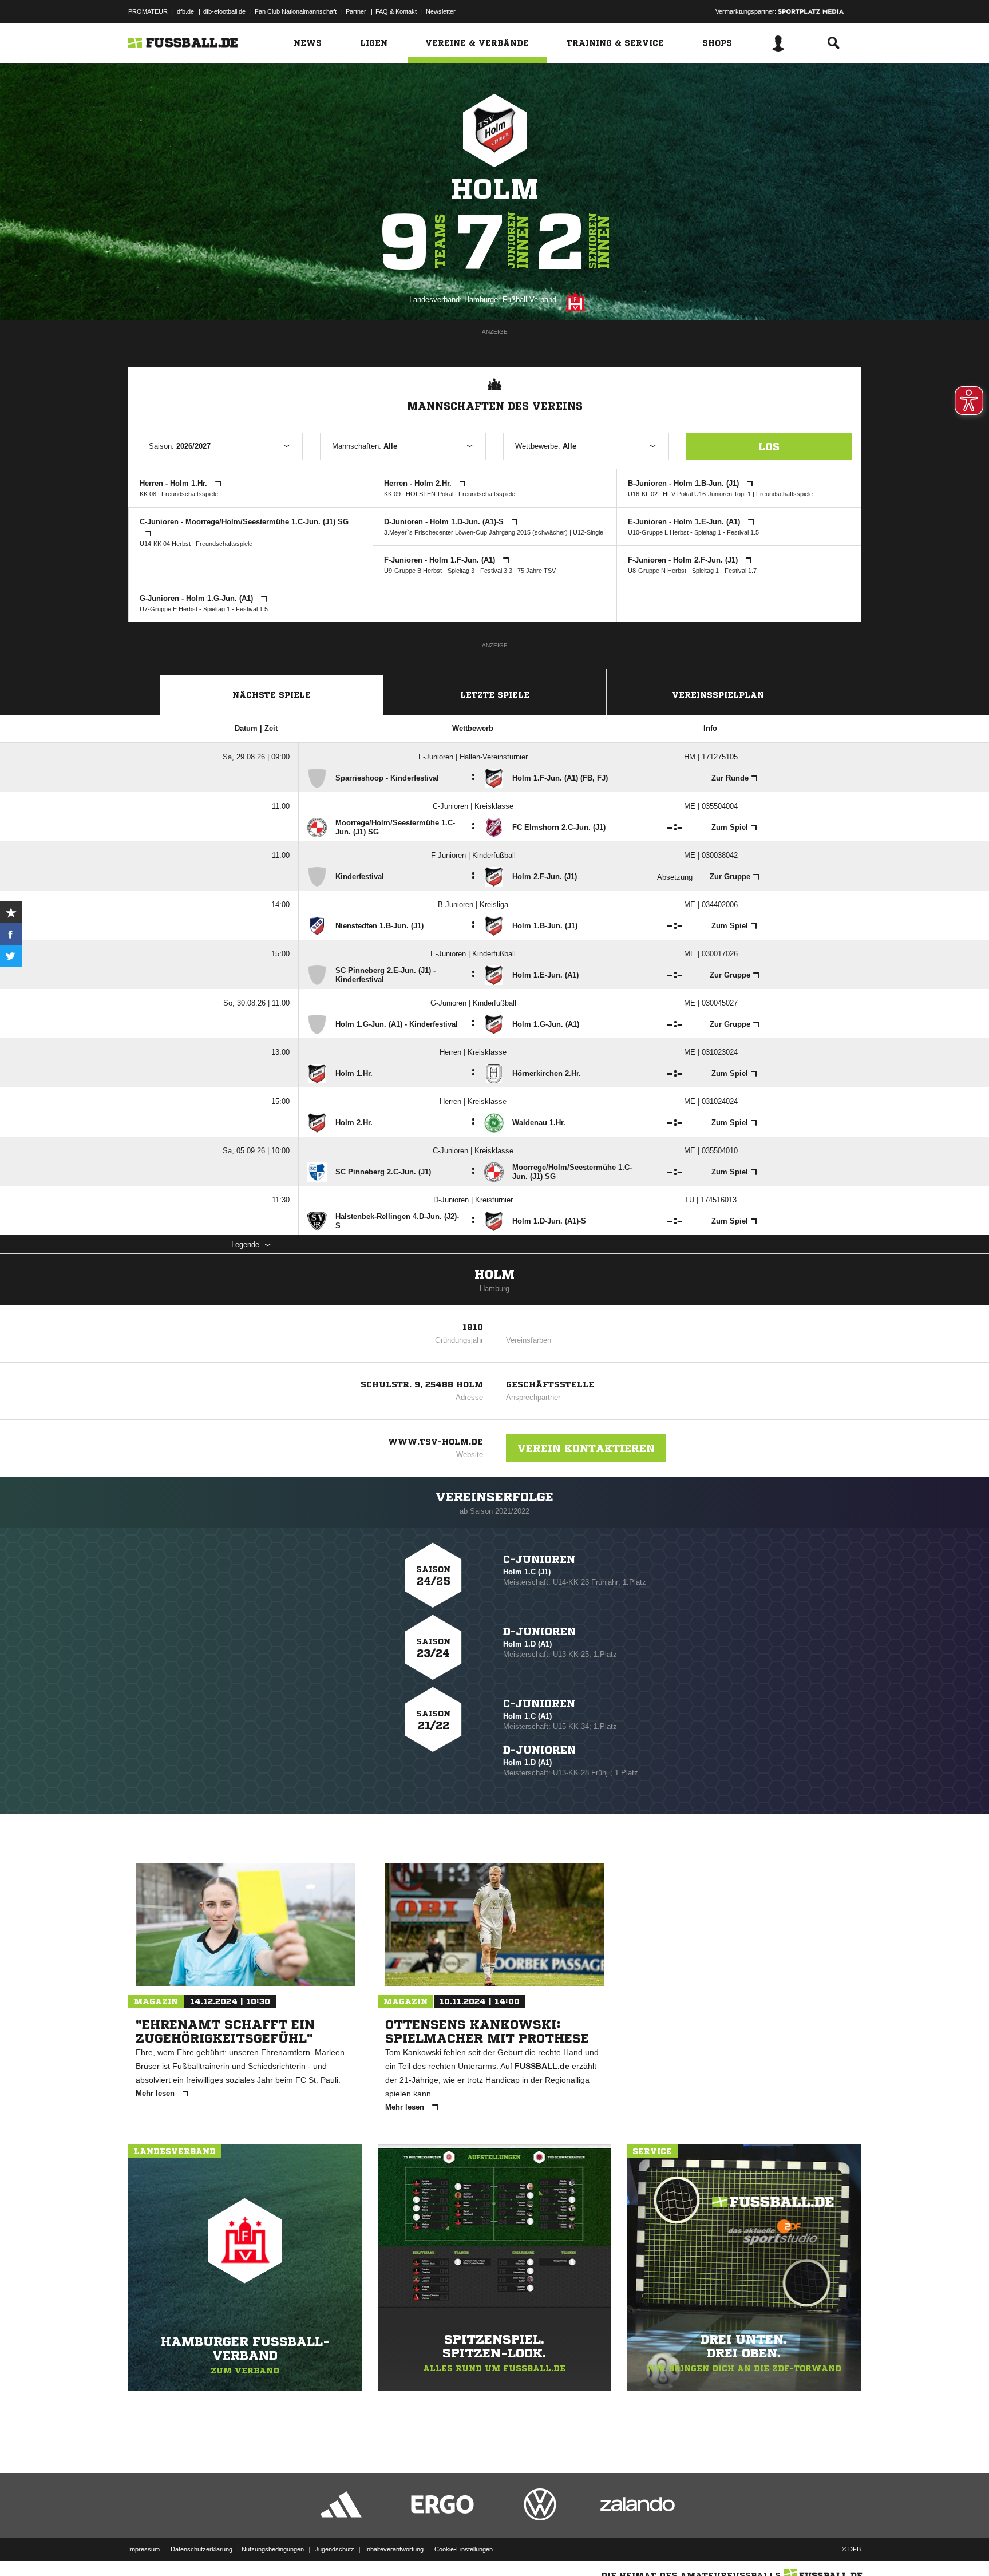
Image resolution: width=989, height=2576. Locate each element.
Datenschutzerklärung (201, 2549)
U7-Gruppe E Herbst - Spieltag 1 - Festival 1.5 (204, 609)
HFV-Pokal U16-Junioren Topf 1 (707, 494)
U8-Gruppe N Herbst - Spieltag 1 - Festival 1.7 (692, 571)
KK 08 (148, 494)
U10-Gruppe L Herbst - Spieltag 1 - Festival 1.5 (693, 532)
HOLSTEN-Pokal (430, 494)
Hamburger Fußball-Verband (510, 300)
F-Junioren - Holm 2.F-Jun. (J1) (684, 560)
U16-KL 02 (643, 494)
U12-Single (588, 532)
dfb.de (185, 11)
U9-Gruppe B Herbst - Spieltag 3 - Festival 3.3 (448, 571)
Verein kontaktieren (586, 1448)
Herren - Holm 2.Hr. (419, 483)
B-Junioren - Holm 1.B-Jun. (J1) (685, 483)
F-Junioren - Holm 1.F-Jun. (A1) (441, 560)
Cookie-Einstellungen (464, 2549)
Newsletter (441, 11)
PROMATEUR (148, 11)
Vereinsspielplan (718, 695)
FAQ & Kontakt (396, 11)
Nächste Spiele (272, 695)
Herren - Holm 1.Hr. (175, 483)
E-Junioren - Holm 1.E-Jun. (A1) (685, 522)
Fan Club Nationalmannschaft (296, 11)
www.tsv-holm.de (436, 1442)
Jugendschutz (335, 2549)
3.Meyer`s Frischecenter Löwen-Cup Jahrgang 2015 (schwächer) (476, 532)
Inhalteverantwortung (394, 2549)
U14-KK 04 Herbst (165, 544)
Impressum (144, 2549)
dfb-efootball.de (224, 11)
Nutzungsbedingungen (273, 2549)
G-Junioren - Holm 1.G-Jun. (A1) (197, 598)
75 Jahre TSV (537, 571)
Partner (356, 11)
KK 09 (392, 494)
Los (769, 446)
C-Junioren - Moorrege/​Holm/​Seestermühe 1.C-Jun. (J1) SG (244, 522)
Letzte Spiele (495, 695)
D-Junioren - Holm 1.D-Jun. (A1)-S (445, 522)
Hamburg (494, 1289)
